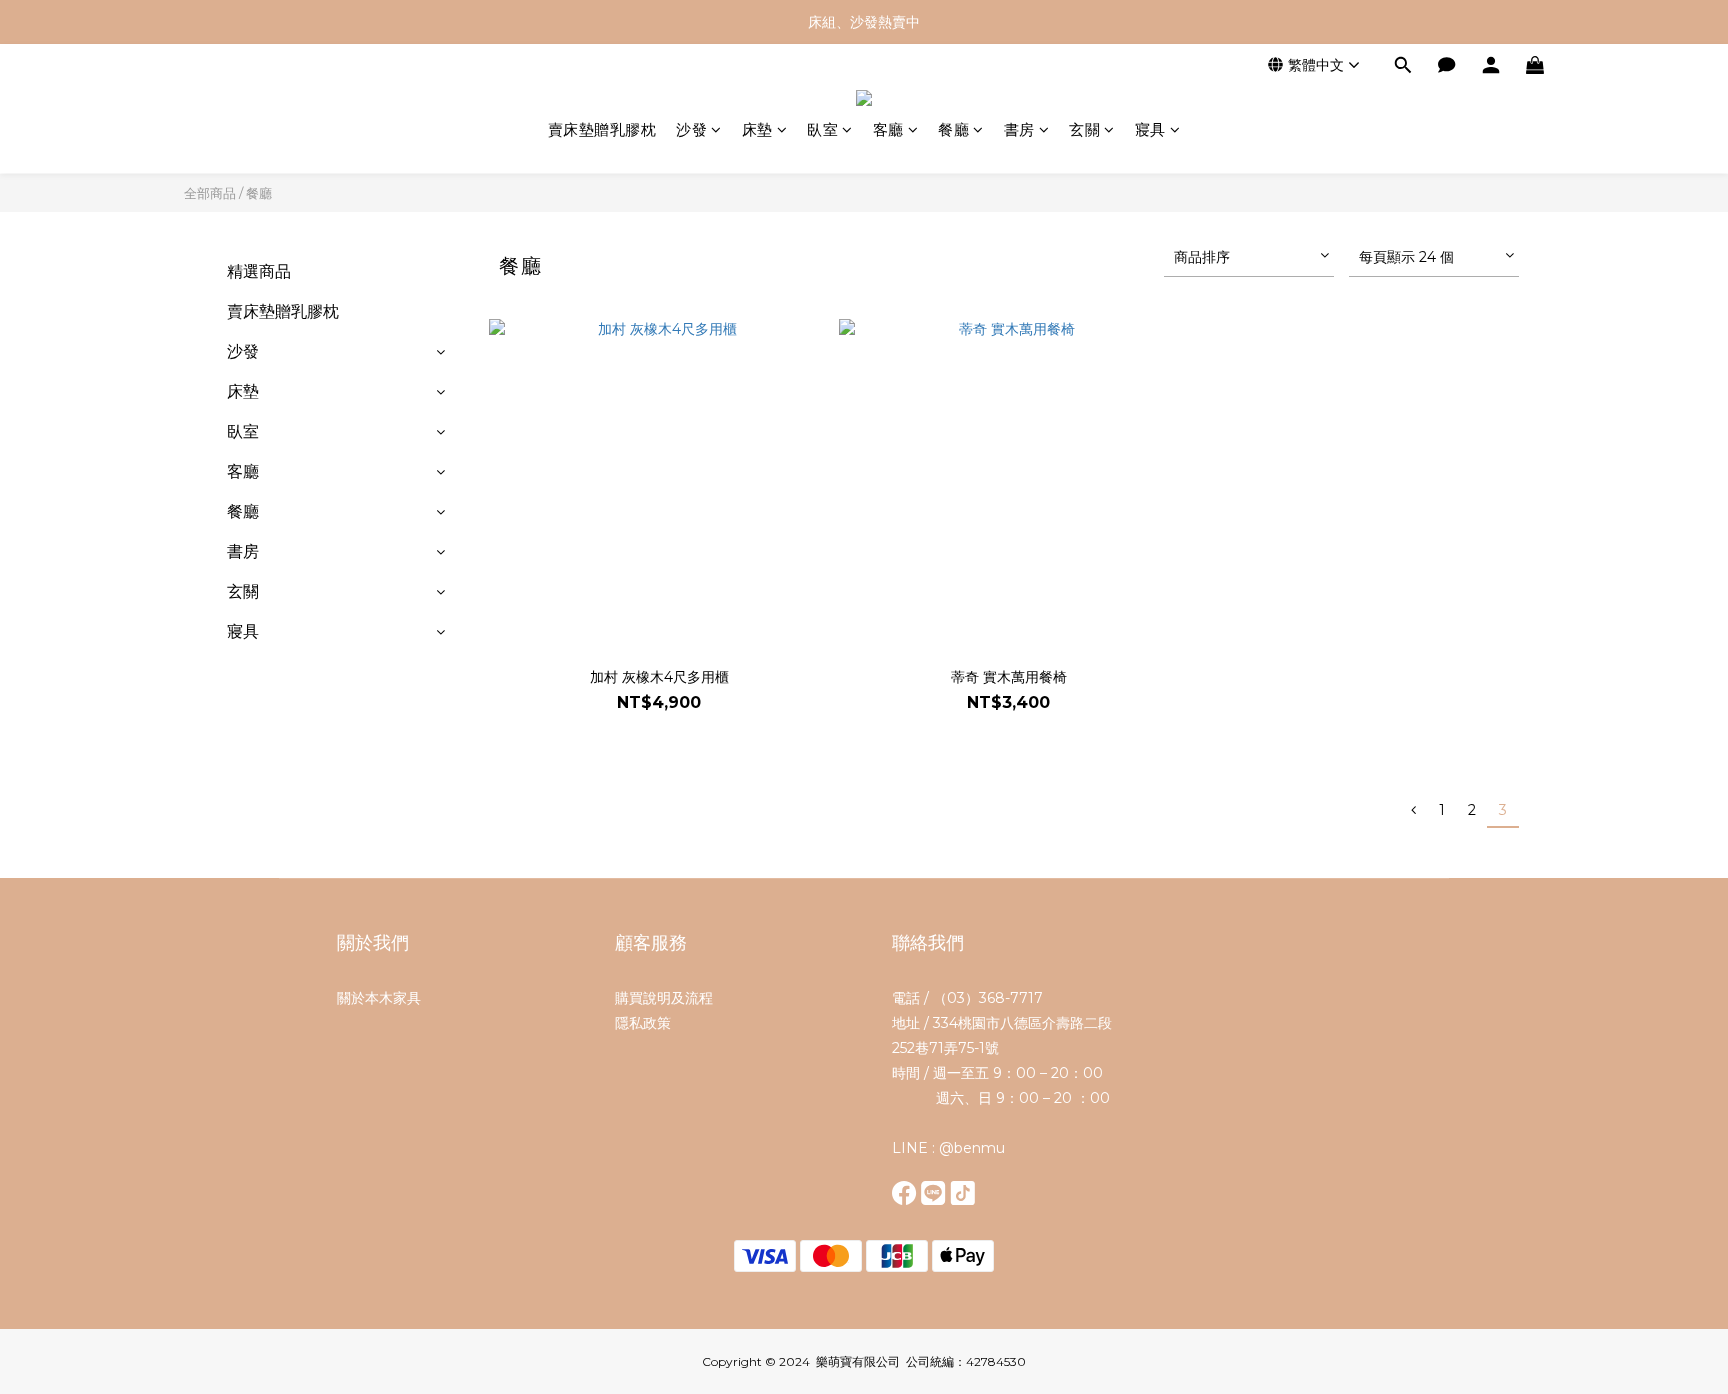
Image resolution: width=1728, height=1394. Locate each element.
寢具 (1150, 129)
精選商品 (259, 271)
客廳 (888, 129)
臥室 (822, 129)
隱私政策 (643, 1023)
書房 (1019, 129)
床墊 (757, 129)
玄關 (1084, 129)
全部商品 (210, 193)
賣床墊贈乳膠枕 (602, 129)
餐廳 (953, 129)
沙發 (691, 129)
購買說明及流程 (664, 998)
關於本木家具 (379, 998)
